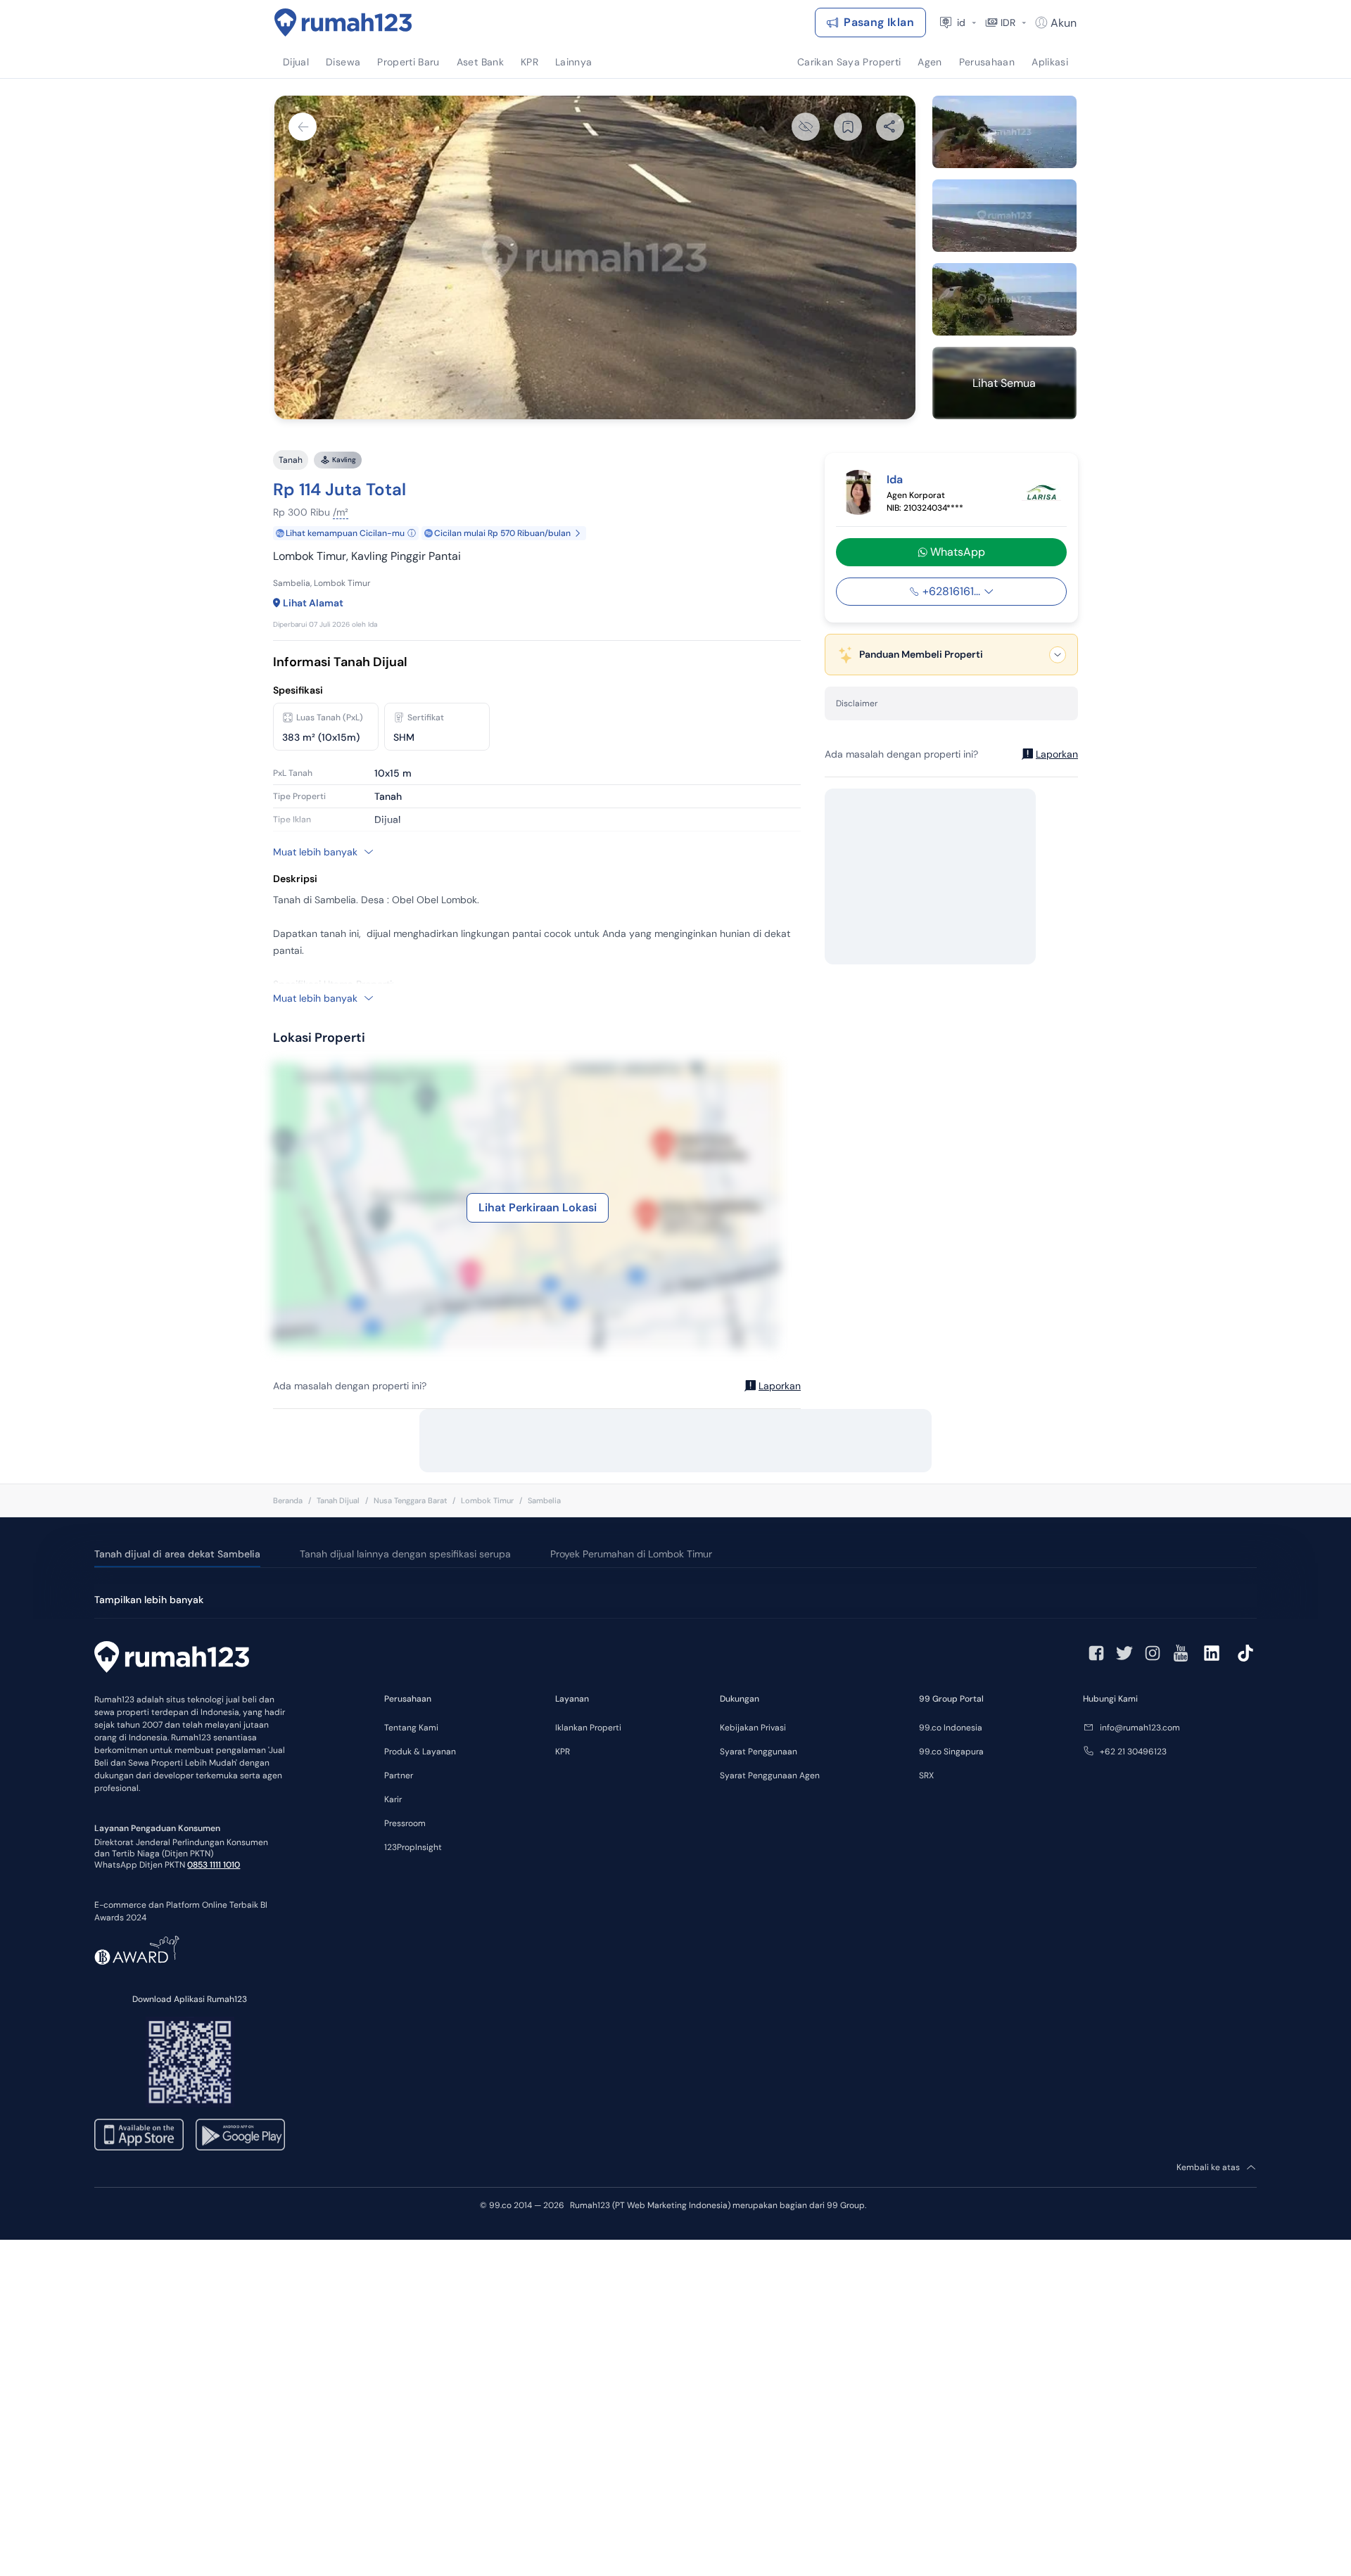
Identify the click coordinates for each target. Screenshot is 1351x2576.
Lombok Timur (487, 1500)
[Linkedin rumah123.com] (1212, 1653)
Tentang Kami (411, 1728)
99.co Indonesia (951, 1728)
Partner (399, 1775)
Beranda (288, 1500)
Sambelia (544, 1500)
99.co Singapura (951, 1752)
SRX (926, 1775)
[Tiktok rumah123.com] (1245, 1653)
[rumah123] (172, 1659)
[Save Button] (848, 127)
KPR (563, 1752)
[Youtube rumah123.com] (1181, 1653)
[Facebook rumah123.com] (1096, 1653)
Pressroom (405, 1823)
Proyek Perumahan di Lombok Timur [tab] (631, 1554)
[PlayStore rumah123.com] (240, 2135)
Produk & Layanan (420, 1752)
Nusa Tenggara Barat (410, 1500)
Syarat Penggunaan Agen (770, 1775)
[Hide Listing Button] (806, 127)
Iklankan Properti (588, 1728)
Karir (393, 1799)
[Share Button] (890, 127)
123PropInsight (413, 1847)
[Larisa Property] (1041, 492)
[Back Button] (303, 127)
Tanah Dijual (338, 1500)
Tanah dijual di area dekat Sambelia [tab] (177, 1554)
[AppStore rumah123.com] (139, 2135)
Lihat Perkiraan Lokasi (538, 1207)
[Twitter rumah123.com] (1124, 1653)
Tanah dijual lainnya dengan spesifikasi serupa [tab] (405, 1554)
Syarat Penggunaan (759, 1752)
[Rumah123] (343, 23)
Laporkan (780, 1386)
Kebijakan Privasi (753, 1728)
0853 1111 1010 (214, 1865)
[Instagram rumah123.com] (1153, 1653)
